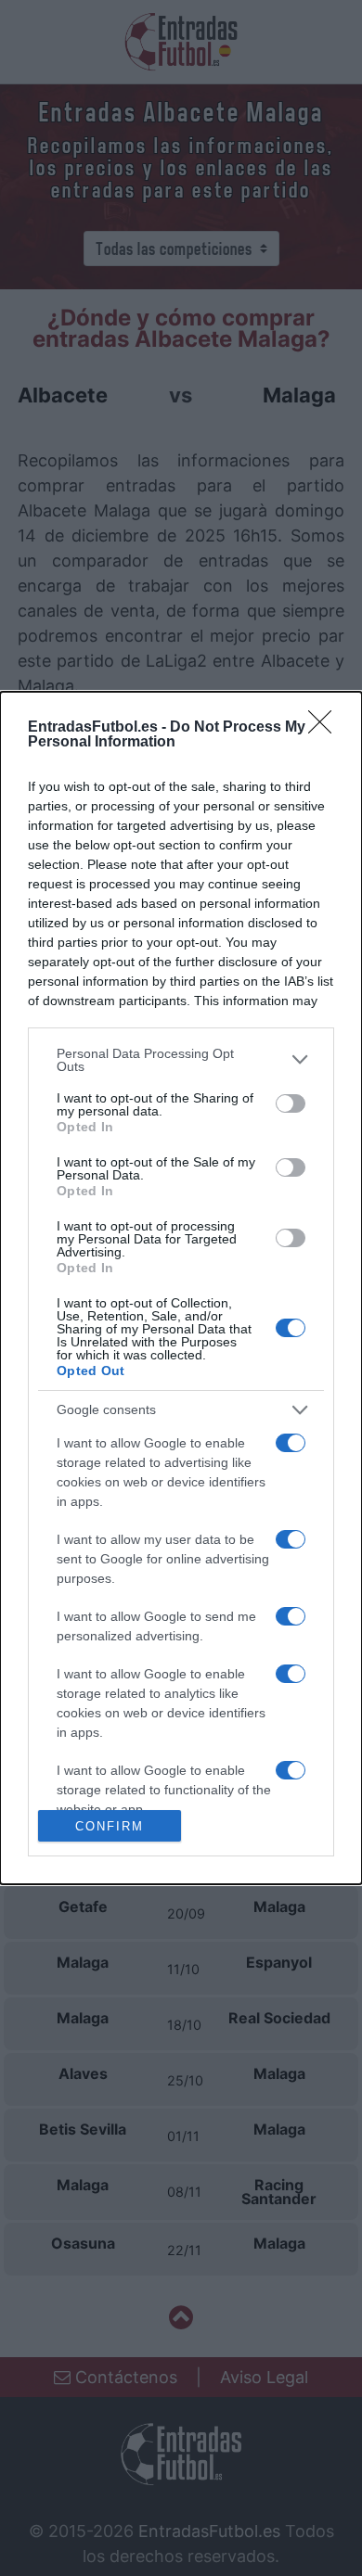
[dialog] (181, 1288)
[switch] (291, 1103)
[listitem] (181, 1060)
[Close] (326, 728)
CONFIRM (110, 1826)
